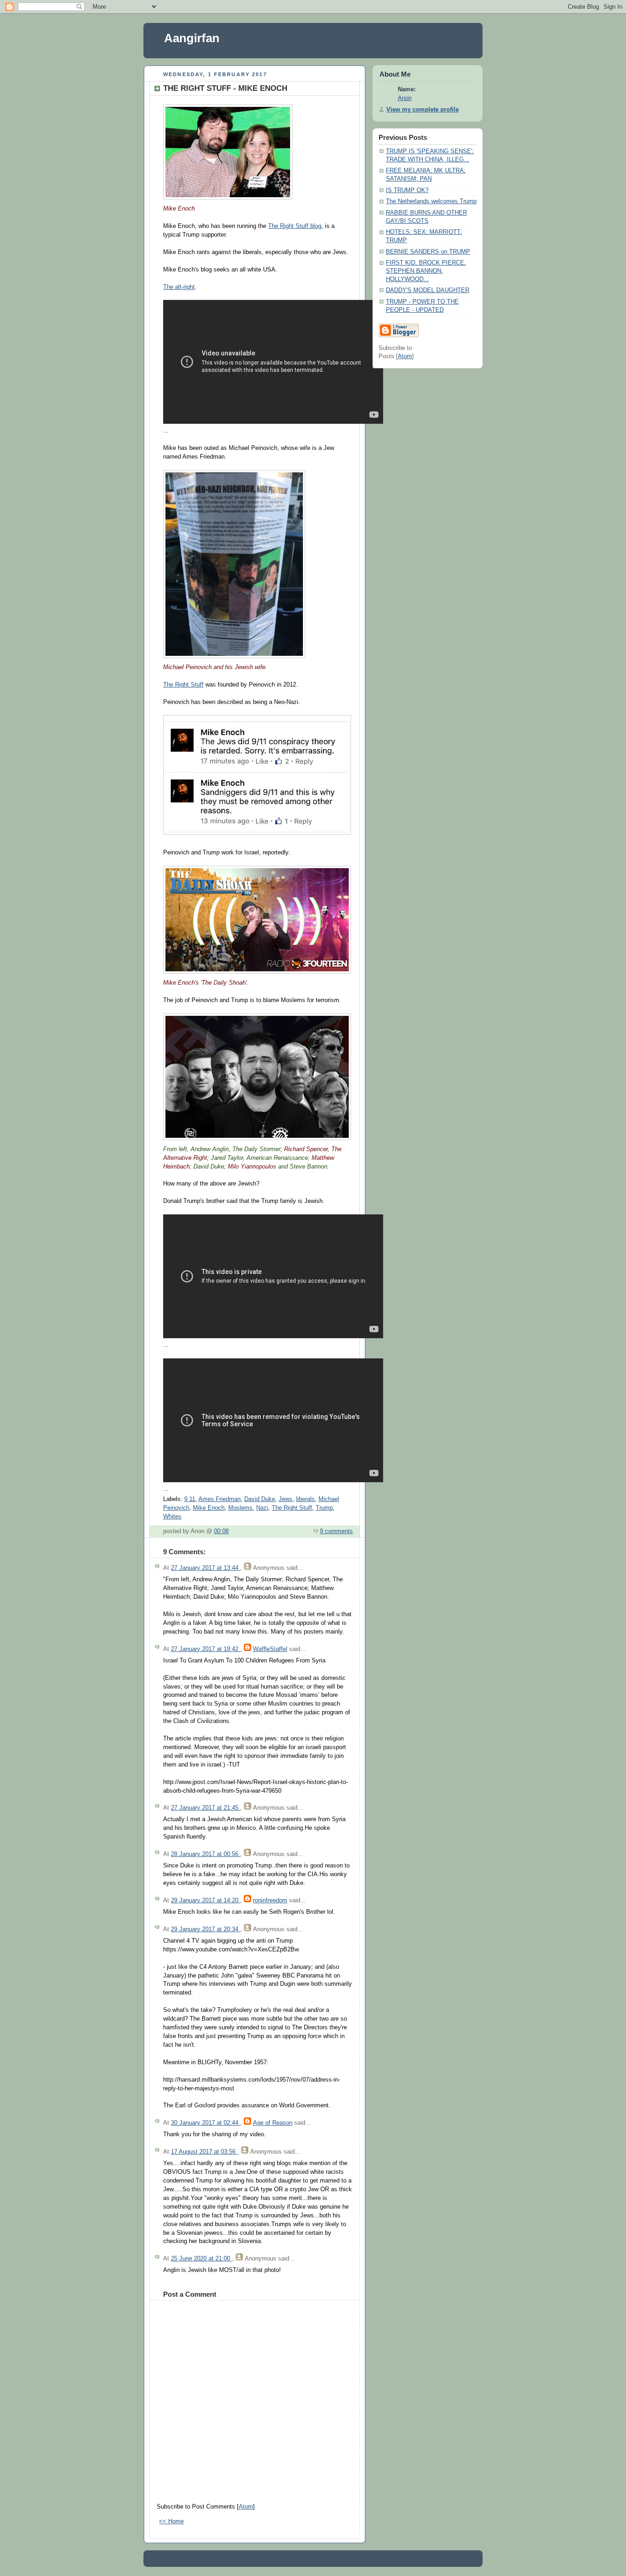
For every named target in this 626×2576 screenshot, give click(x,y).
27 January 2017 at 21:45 (206, 1808)
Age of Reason (273, 2123)
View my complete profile (423, 110)
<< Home (171, 2521)
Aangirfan (192, 38)
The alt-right (179, 287)
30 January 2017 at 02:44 (206, 2123)
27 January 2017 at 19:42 (206, 1649)
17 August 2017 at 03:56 (204, 2152)
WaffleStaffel (270, 1649)
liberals (305, 1499)
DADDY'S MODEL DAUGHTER (428, 290)
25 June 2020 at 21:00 (201, 2259)
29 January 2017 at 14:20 (206, 1900)
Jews (286, 1499)
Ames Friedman (220, 1499)
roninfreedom (270, 1900)
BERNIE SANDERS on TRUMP (428, 252)
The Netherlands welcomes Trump (431, 201)
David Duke (260, 1499)
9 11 (190, 1499)
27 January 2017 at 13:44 (206, 1568)
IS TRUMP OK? (407, 190)
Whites (172, 1517)
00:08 (221, 1531)
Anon (405, 98)
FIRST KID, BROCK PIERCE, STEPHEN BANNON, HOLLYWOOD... (426, 271)
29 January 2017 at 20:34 (206, 1929)
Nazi (262, 1508)
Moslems (240, 1508)
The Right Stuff (183, 685)
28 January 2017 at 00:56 (206, 1854)
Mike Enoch (209, 1508)
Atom (246, 2507)
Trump (324, 1508)
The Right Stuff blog (295, 226)
